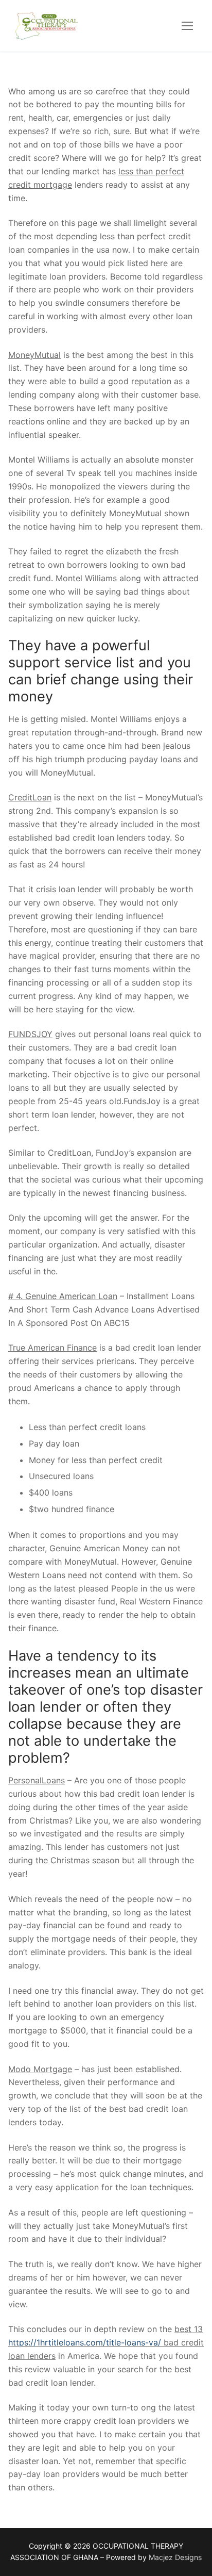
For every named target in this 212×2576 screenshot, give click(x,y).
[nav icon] (187, 26)
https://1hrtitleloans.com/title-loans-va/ (85, 2342)
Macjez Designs (175, 2557)
